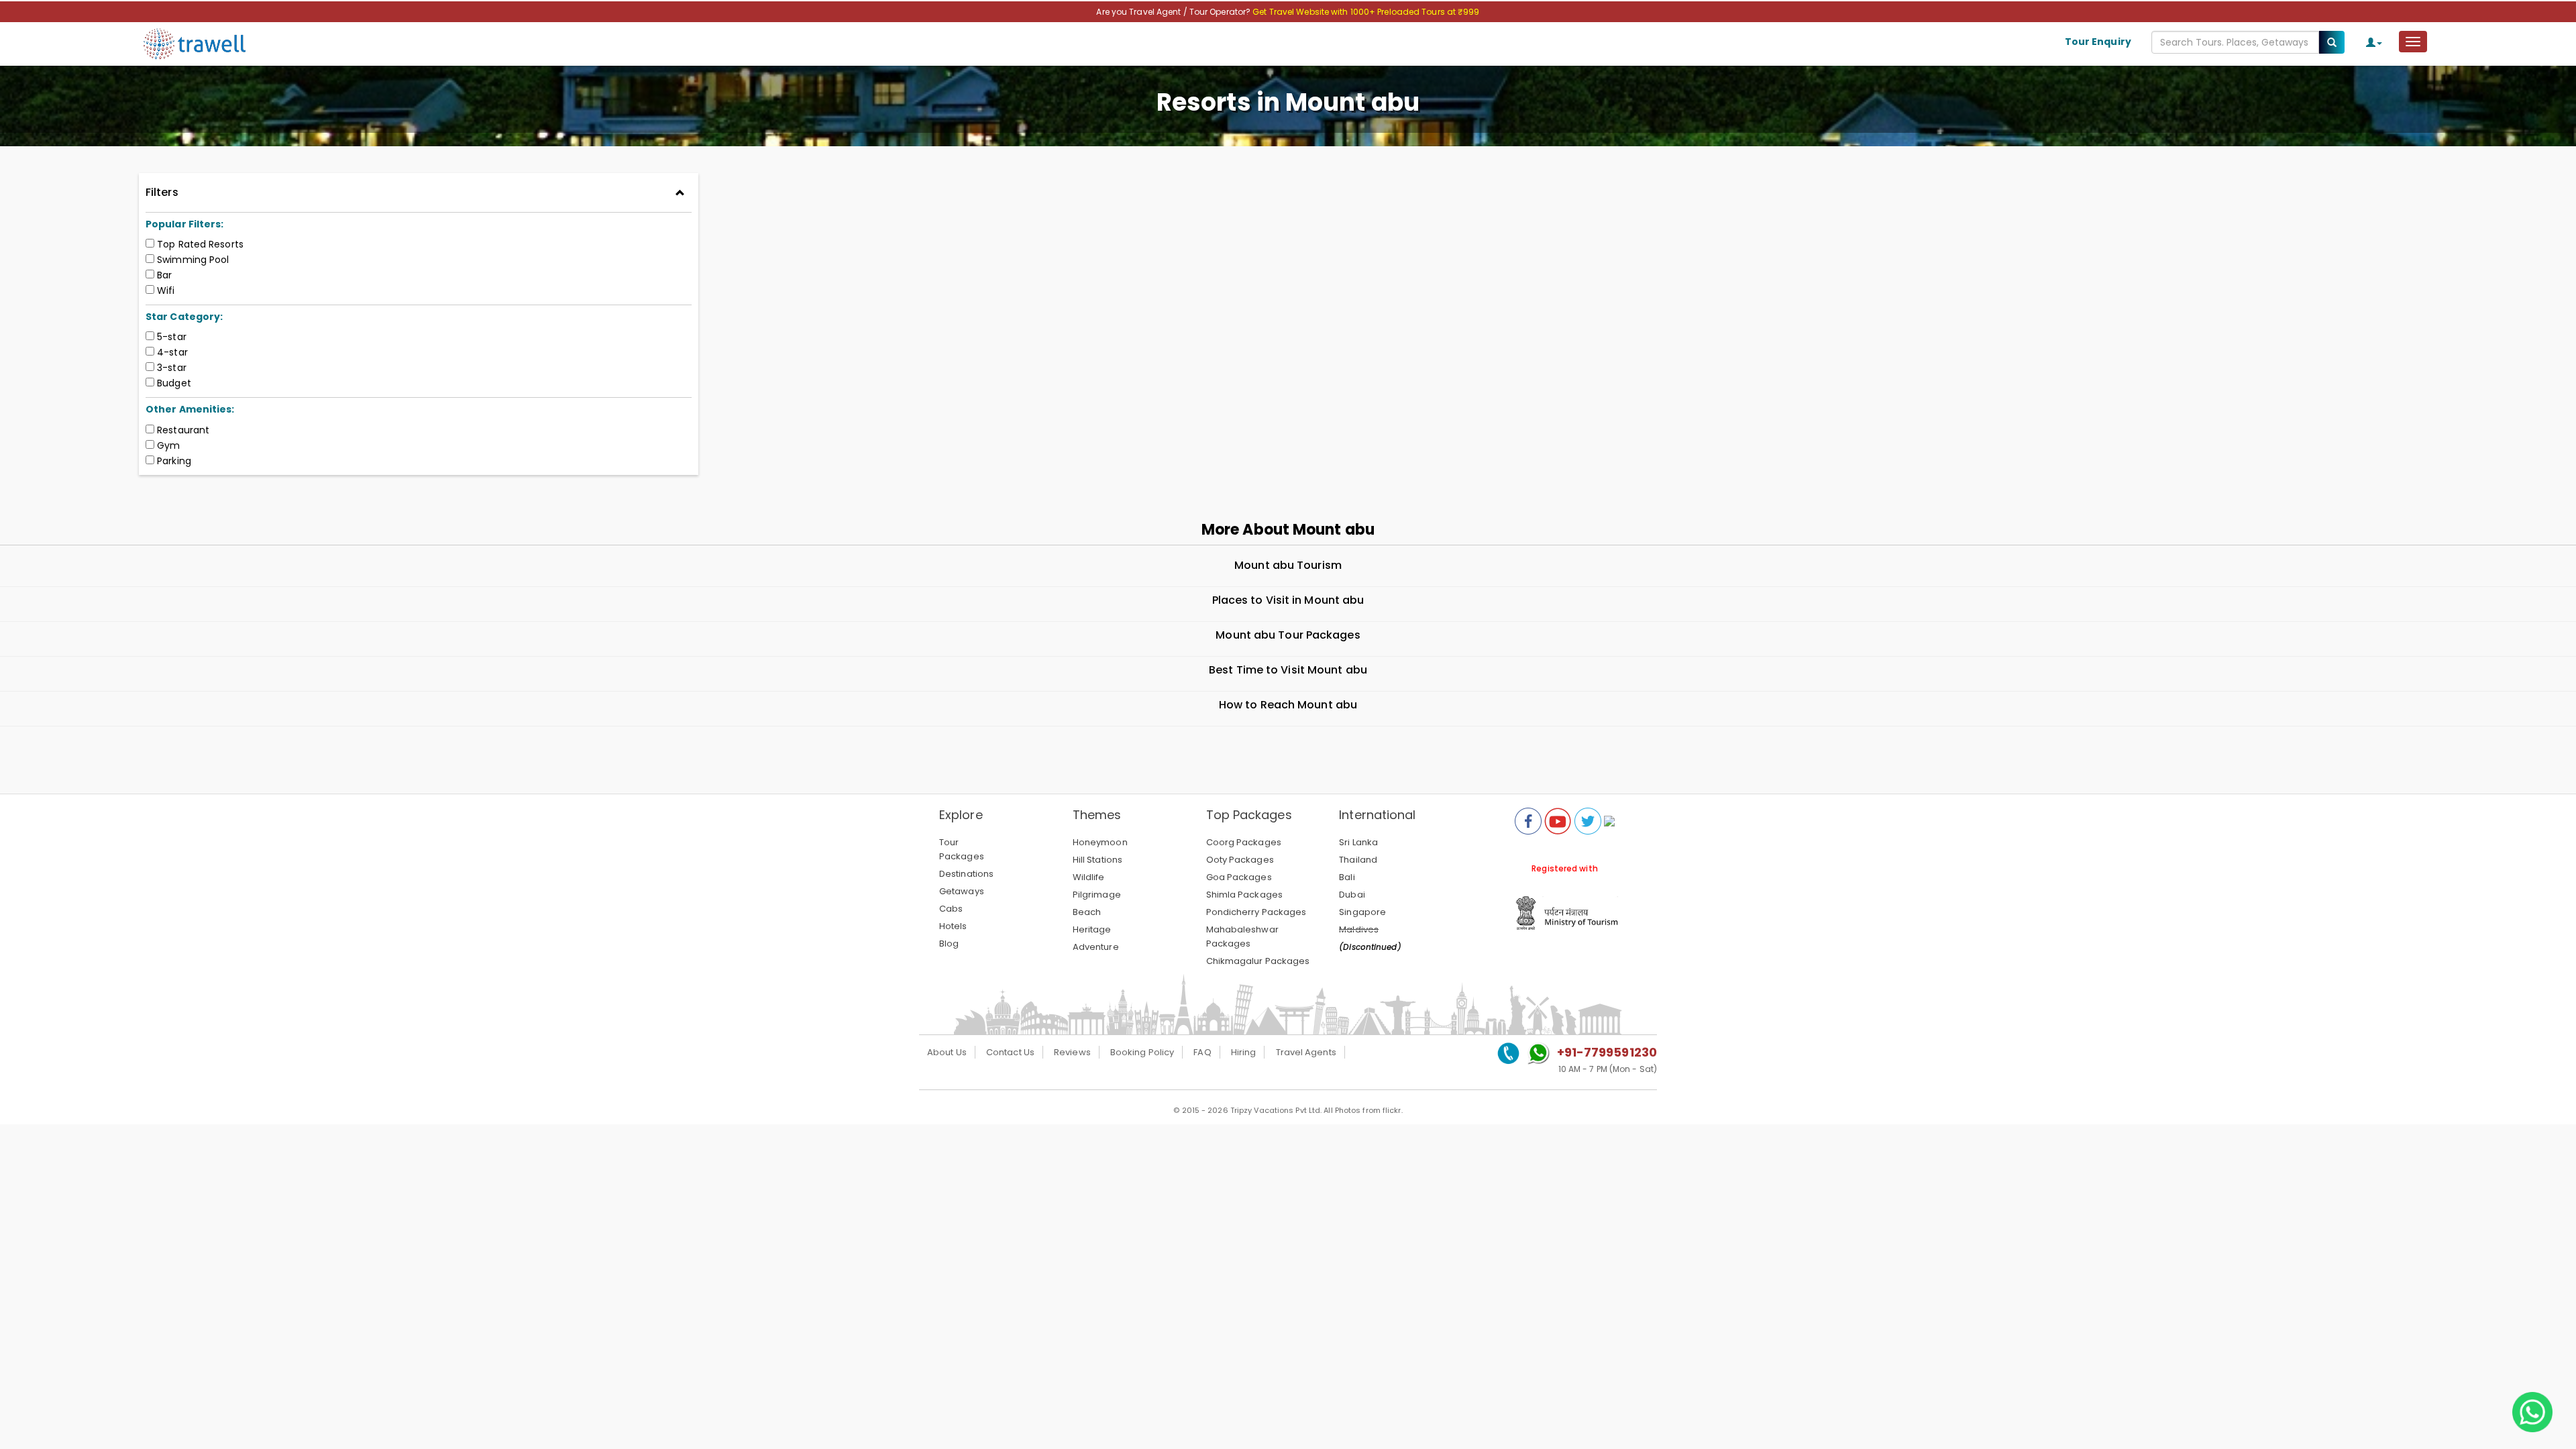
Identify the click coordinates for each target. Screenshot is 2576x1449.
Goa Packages (1239, 877)
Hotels (953, 926)
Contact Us (1010, 1052)
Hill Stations (1097, 860)
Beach (1087, 912)
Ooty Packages (1240, 860)
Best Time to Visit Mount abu (1288, 670)
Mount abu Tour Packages (1288, 635)
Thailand (1358, 860)
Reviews (1072, 1052)
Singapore (1362, 912)
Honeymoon (1100, 842)
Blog (949, 944)
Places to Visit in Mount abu (1288, 600)
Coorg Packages (1244, 842)
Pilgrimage (1097, 895)
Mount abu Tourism (1288, 565)
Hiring (1244, 1052)
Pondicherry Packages (1256, 912)
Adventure (1096, 947)
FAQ (1202, 1052)
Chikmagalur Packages (1258, 961)
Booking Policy (1142, 1052)
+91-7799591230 (1607, 1052)
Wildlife (1089, 877)
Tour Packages (962, 849)
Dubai (1352, 895)
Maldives (1359, 929)
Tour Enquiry (2098, 42)
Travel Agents (1306, 1052)
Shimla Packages (1245, 895)
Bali (1347, 877)
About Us (947, 1052)
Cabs (951, 909)
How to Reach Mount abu (1288, 705)
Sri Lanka (1358, 842)
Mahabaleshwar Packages (1242, 936)
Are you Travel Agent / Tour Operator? (1174, 12)
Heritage (1092, 929)
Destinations (966, 874)
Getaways (962, 891)
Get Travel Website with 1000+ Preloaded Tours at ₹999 (1366, 12)
